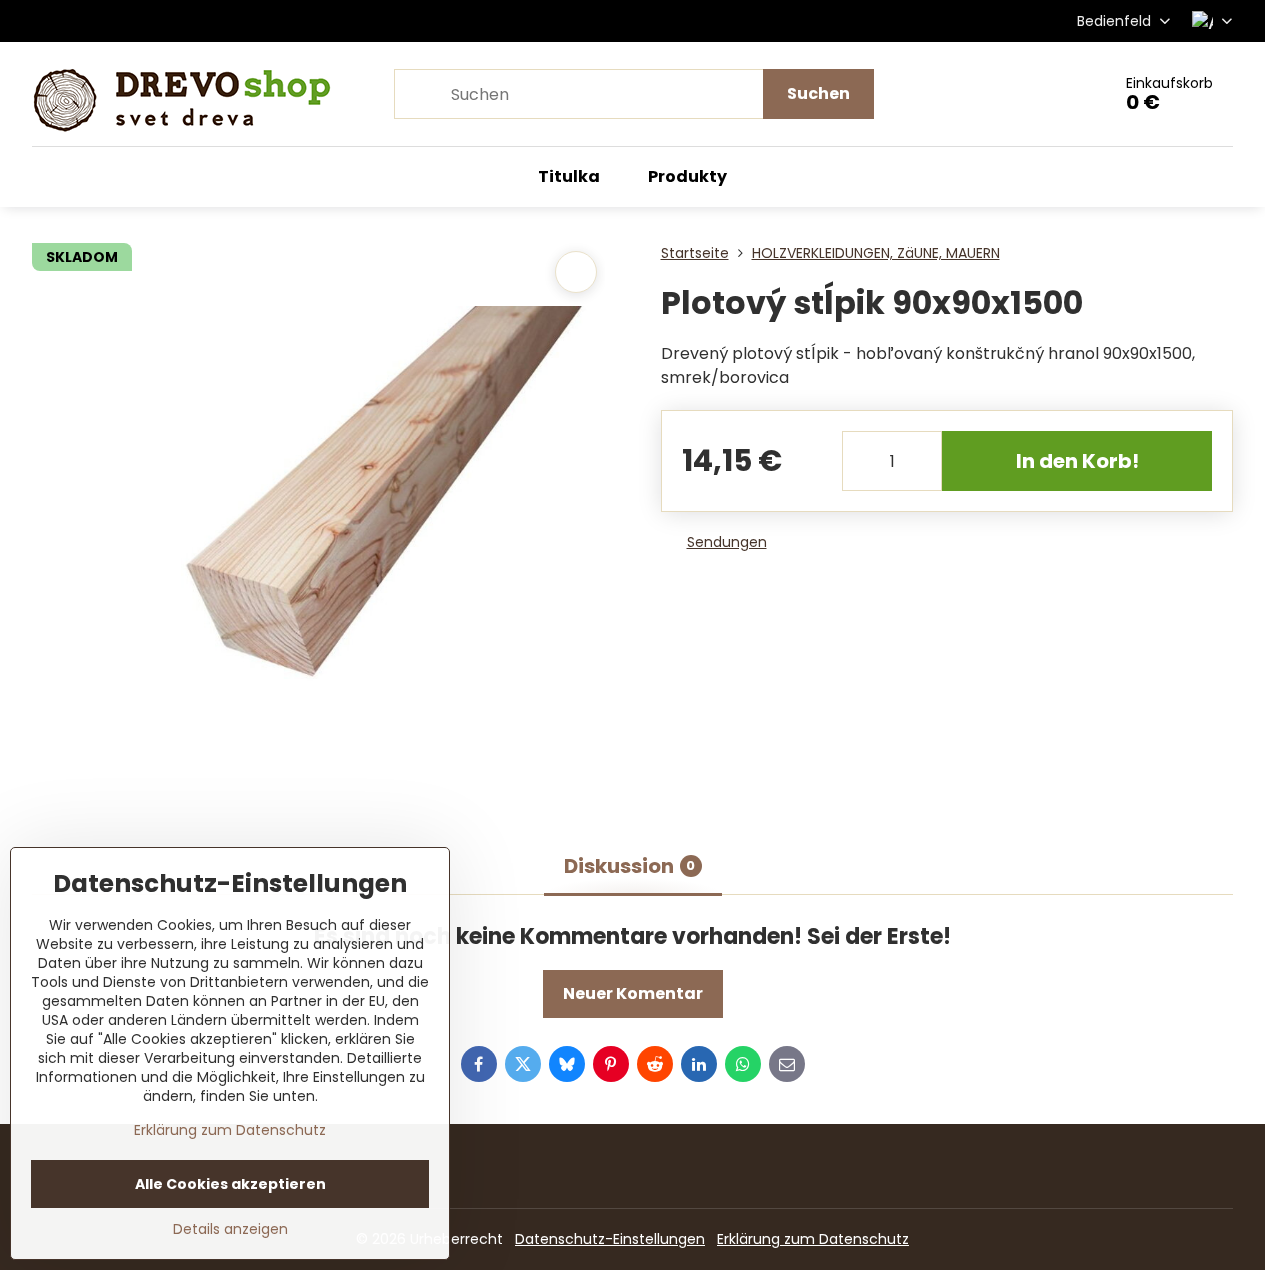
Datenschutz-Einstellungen (610, 1239)
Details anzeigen (230, 1229)
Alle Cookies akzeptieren (230, 1184)
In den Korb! (1077, 461)
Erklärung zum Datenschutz (813, 1239)
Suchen (818, 93)
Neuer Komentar (633, 993)
